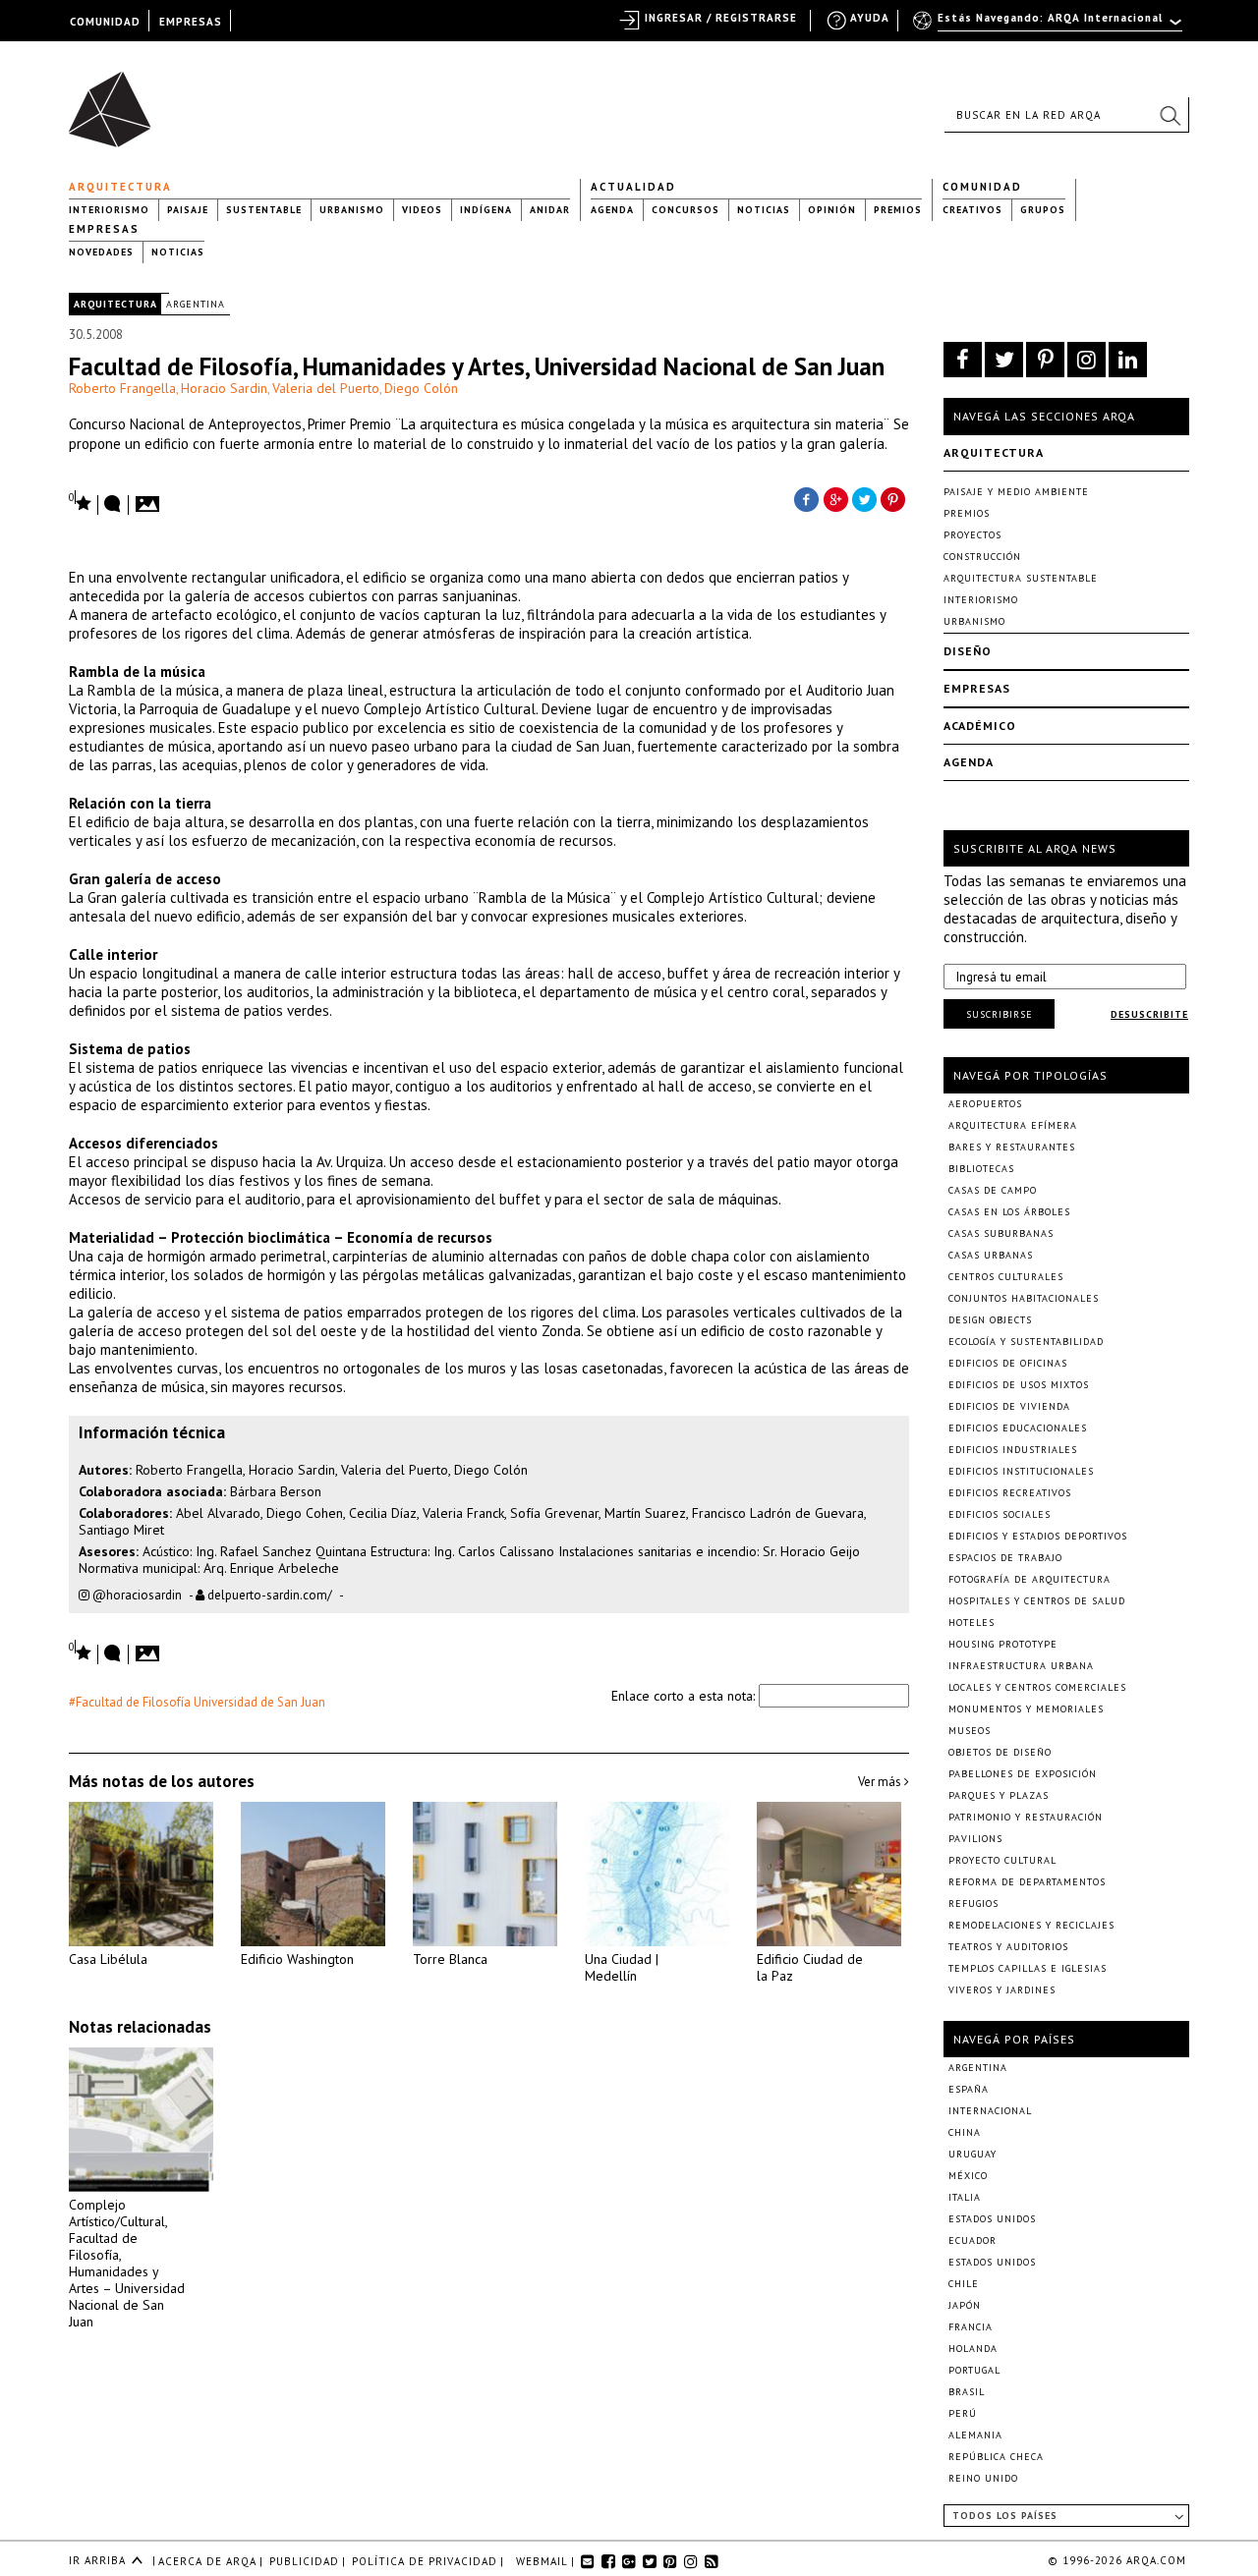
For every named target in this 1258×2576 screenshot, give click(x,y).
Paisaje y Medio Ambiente (1016, 492)
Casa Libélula (108, 1959)
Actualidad (633, 187)
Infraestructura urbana (1021, 1666)
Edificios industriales (1013, 1450)
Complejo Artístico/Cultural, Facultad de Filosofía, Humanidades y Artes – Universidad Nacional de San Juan (127, 2263)
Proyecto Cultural (1002, 1860)
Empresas (104, 229)
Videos (422, 210)
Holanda (973, 2349)
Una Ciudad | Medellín (622, 1967)
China (965, 2132)
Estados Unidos (992, 2219)
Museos (970, 1731)
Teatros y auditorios (1008, 1947)
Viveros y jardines (1002, 1990)
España (969, 2089)
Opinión (832, 210)
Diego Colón (421, 388)
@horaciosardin (136, 1595)
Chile (964, 2284)
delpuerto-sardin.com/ (268, 1595)
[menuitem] (1049, 27)
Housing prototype (1003, 1644)
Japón (965, 2305)
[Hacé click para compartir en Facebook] (806, 498)
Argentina (196, 304)
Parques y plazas (999, 1795)
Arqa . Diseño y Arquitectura (115, 100)
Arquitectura (120, 187)
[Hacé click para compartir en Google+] (835, 498)
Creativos (972, 210)
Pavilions (975, 1839)
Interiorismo (109, 210)
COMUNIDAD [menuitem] (105, 22)
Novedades (101, 252)
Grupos (1043, 210)
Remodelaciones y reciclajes (1031, 1925)
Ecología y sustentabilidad (1026, 1342)
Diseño (968, 651)
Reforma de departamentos (1027, 1882)
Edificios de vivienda (1009, 1406)
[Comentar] (113, 505)
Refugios (973, 1904)
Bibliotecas (981, 1169)
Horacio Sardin (224, 388)
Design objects (990, 1320)
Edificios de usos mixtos (1019, 1385)
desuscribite (1149, 1014)
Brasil (967, 2392)
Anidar (550, 210)
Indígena (486, 210)
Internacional (990, 2111)
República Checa (996, 2457)
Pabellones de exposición (1023, 1774)
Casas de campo (993, 1190)
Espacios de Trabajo (1005, 1558)
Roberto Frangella (122, 388)
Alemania (975, 2435)
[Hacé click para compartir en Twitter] (865, 498)
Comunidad (982, 187)
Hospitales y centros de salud (1037, 1601)
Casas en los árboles (1009, 1212)
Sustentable (264, 210)
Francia (971, 2327)
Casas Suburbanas (1001, 1233)
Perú (963, 2413)
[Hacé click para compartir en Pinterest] (894, 498)
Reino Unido (983, 2478)
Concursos (686, 210)
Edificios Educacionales (1018, 1428)
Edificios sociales (1000, 1514)
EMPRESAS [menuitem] (191, 22)
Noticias (764, 210)
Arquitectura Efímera (1013, 1125)
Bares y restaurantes (1012, 1147)
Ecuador (972, 2240)
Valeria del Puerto (326, 388)
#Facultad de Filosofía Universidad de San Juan (197, 1702)
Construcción (982, 557)
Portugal (974, 2370)
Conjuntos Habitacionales (1024, 1298)
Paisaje (188, 210)
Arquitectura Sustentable (1021, 578)
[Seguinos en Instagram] (1086, 360)
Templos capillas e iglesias (1028, 1968)
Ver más (881, 1782)
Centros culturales (1006, 1277)
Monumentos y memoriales (1026, 1709)
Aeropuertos (985, 1104)
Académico (980, 726)
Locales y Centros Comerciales (1037, 1687)
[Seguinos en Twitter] (1004, 360)
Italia (965, 2197)
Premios (898, 210)
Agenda (612, 210)
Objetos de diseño (1000, 1752)
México (968, 2176)
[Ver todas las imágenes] (150, 498)
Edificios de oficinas (1008, 1363)
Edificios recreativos (1010, 1493)
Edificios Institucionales (1021, 1471)
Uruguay (972, 2154)
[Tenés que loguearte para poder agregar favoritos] (81, 502)
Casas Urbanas (991, 1255)
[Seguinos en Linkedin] (1128, 360)
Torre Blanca (450, 1959)
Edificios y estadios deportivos (1038, 1536)
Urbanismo (352, 210)
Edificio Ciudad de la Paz (810, 1967)
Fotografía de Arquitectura (1029, 1579)
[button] (1170, 115)
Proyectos (972, 535)
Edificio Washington (297, 1959)
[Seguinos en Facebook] (963, 360)
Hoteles (972, 1623)
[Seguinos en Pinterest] (1045, 360)
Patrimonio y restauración (1026, 1817)
